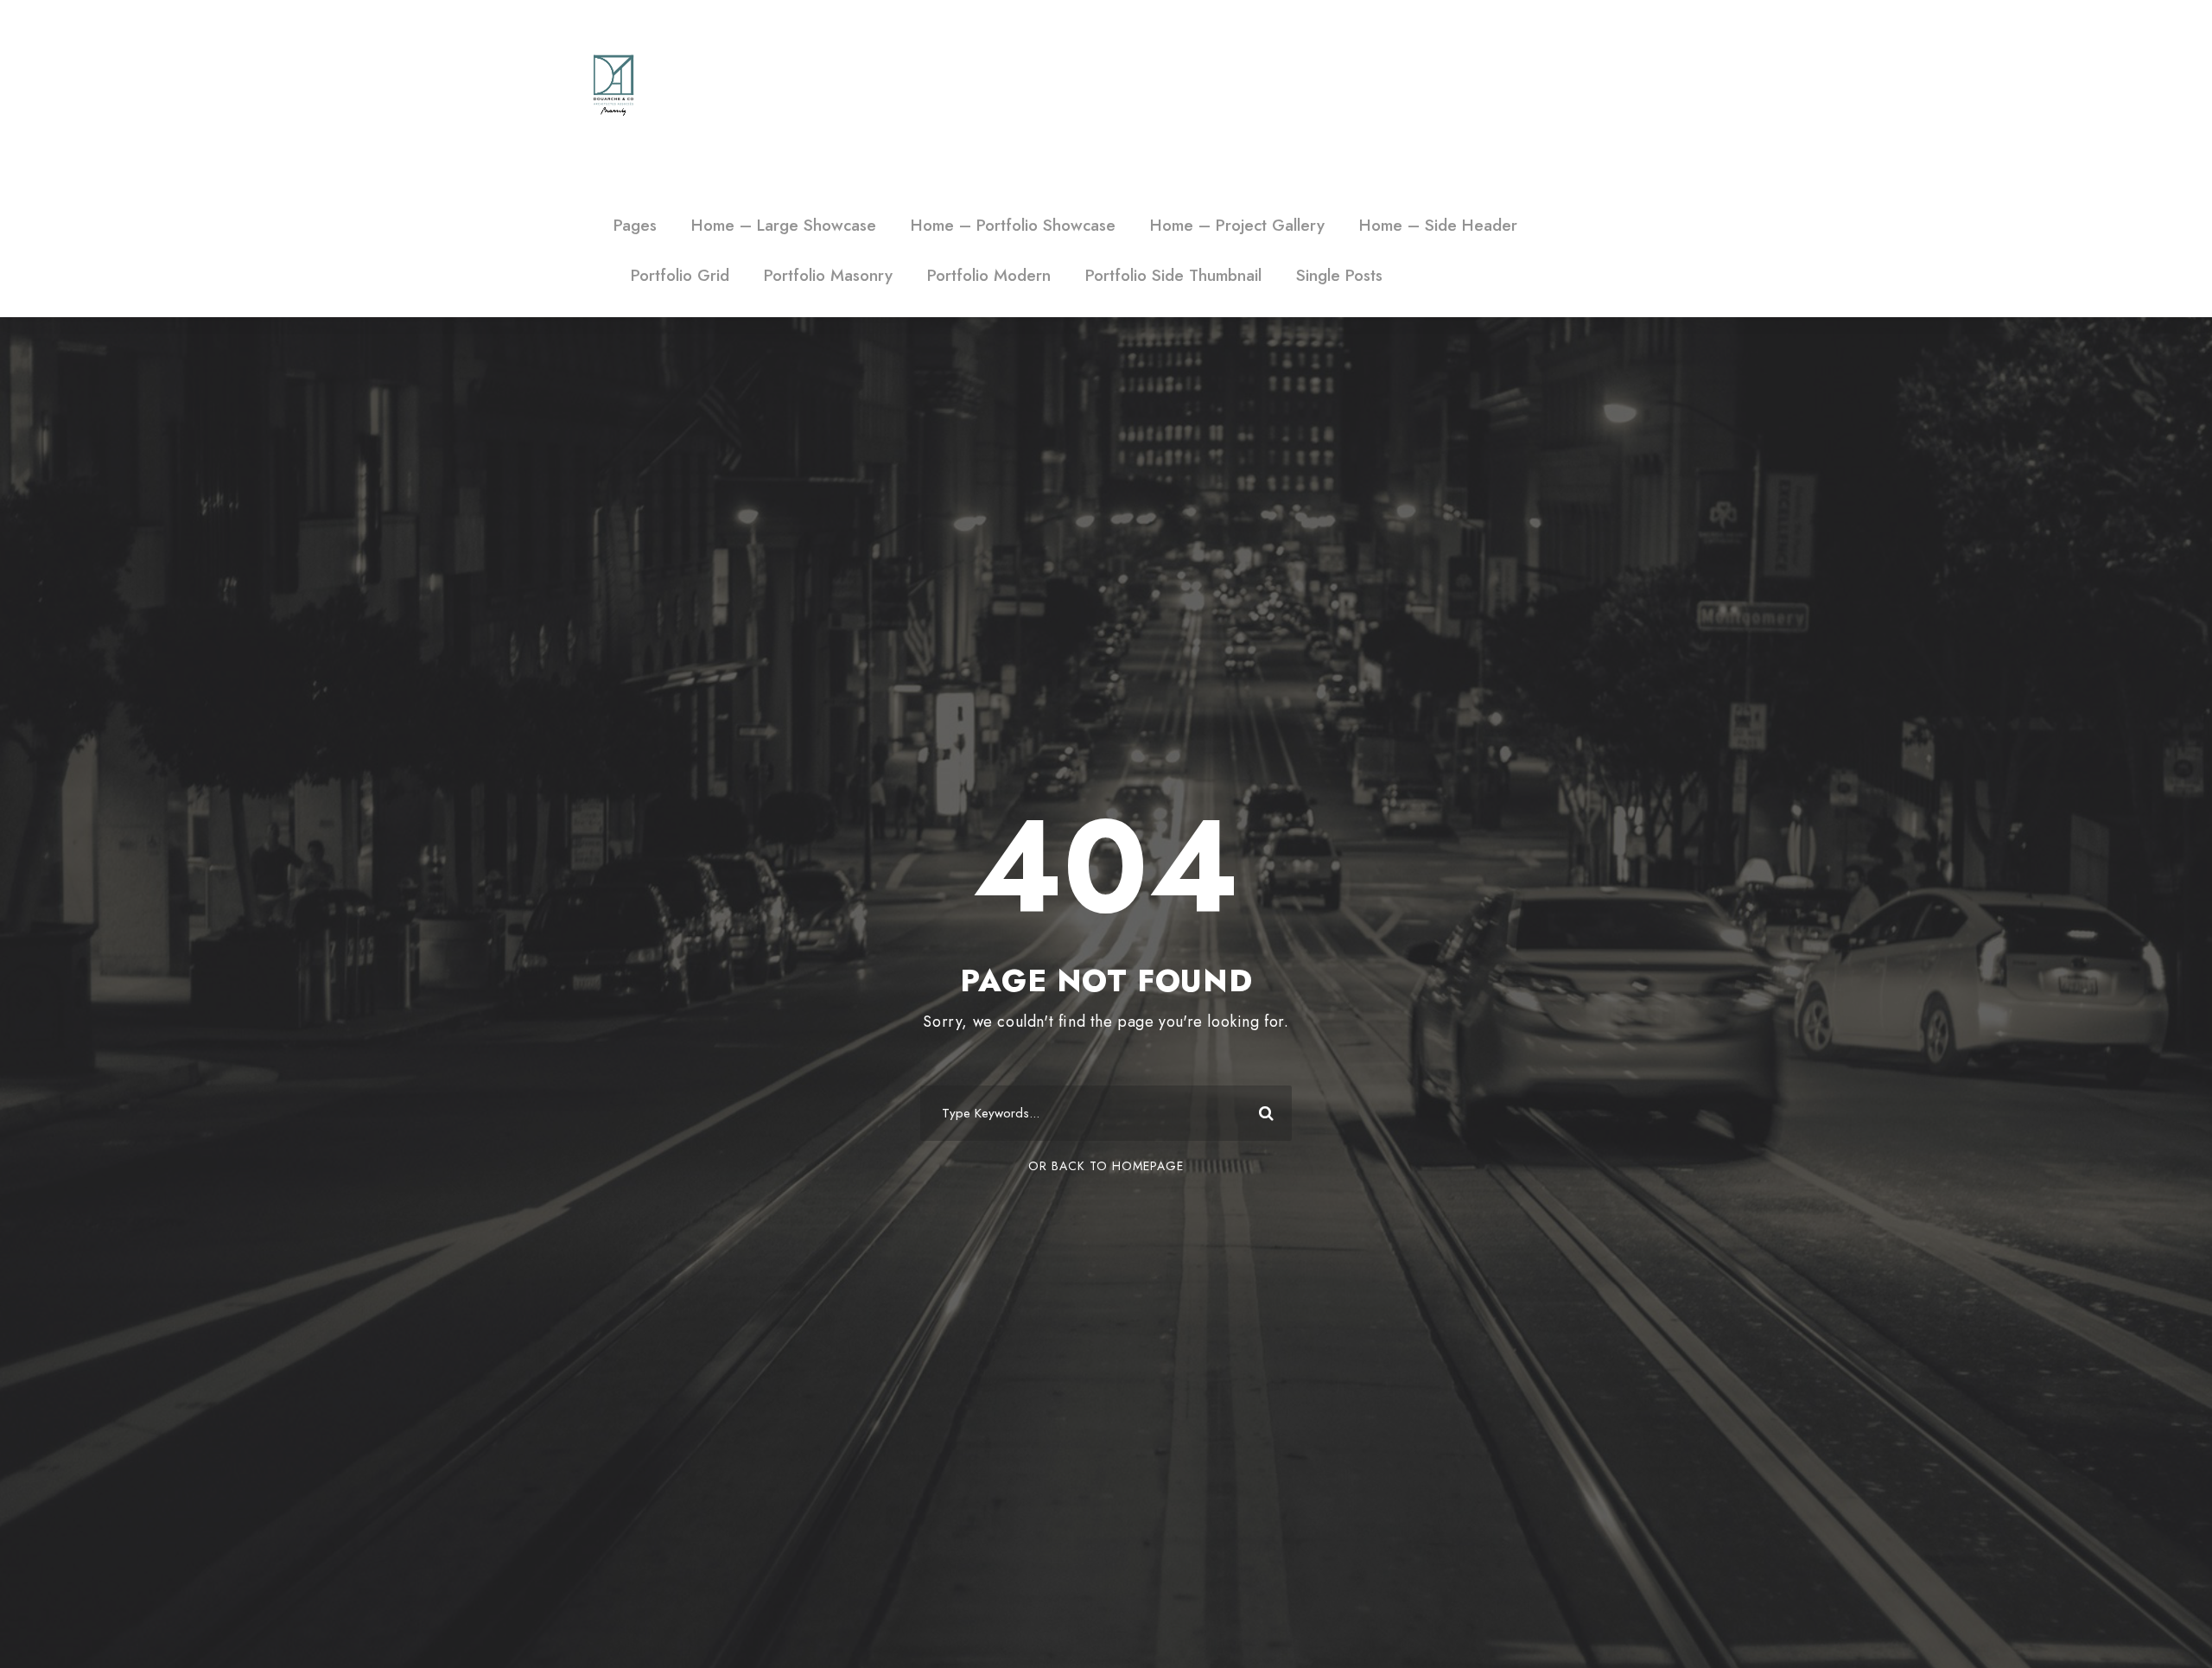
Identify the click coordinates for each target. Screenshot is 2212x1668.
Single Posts (1339, 275)
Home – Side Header (1438, 225)
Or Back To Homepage (1106, 1166)
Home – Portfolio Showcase (1013, 225)
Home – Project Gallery (1237, 225)
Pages (635, 225)
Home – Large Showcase (784, 225)
